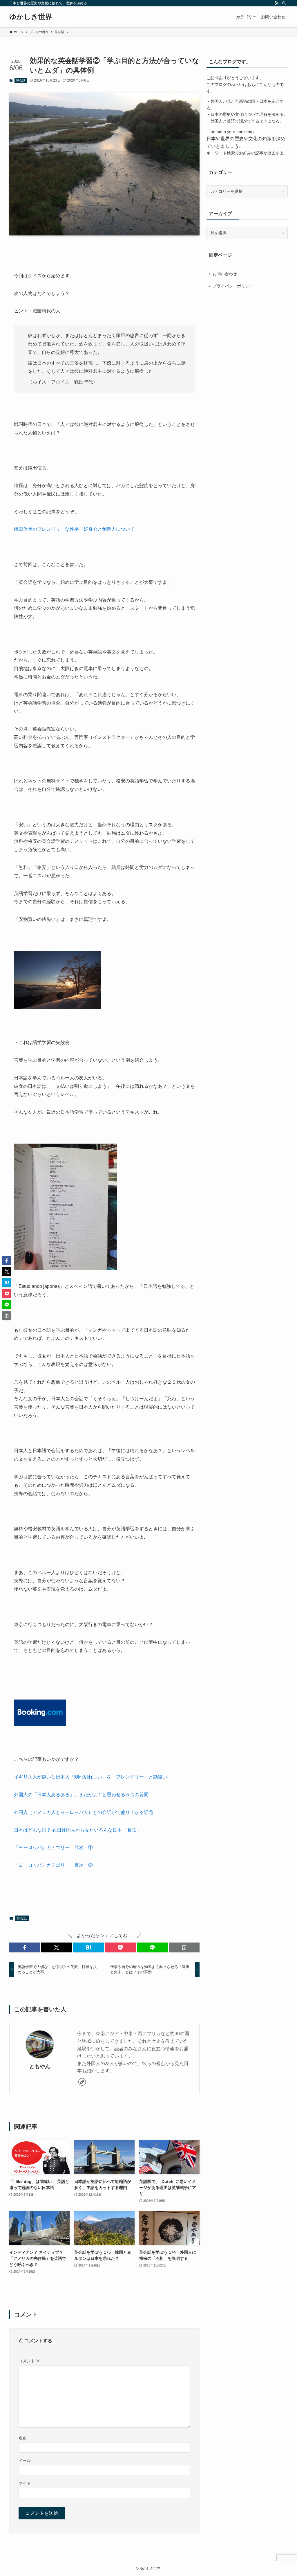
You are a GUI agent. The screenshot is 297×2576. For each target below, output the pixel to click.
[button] (25, 1947)
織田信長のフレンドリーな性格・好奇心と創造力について (74, 529)
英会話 (21, 80)
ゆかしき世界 (31, 17)
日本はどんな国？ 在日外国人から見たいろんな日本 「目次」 (78, 1830)
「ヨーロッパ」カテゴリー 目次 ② (53, 1865)
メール (25, 2460)
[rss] (276, 3)
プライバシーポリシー (233, 286)
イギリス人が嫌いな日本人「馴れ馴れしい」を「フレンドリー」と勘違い (90, 1777)
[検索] (284, 3)
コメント (29, 2361)
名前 (23, 2438)
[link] (82, 2082)
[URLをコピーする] (184, 1947)
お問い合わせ (225, 274)
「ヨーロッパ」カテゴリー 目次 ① (56, 1847)
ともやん (40, 2066)
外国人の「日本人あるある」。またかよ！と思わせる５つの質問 (81, 1795)
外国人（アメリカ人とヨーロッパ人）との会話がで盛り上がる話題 (84, 1812)
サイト (25, 2483)
